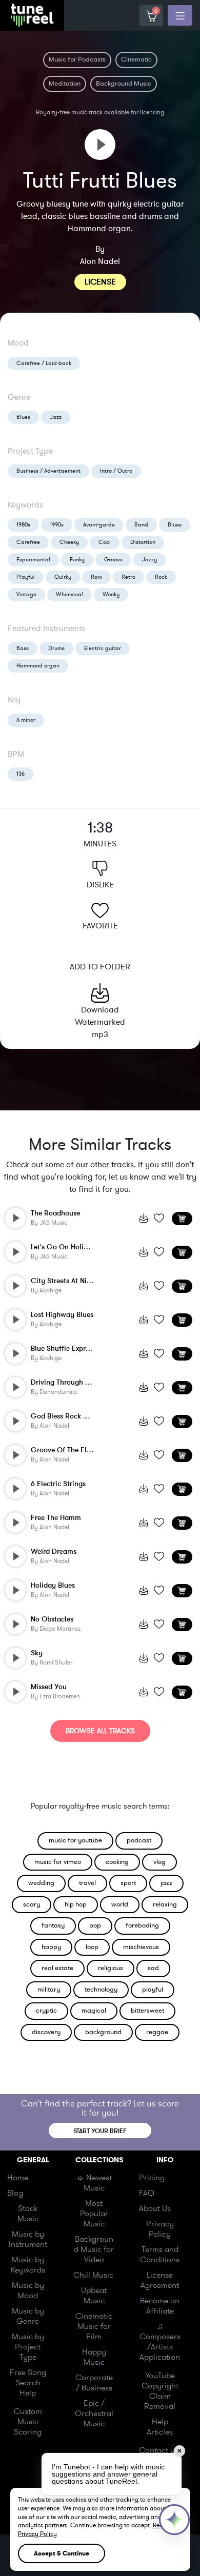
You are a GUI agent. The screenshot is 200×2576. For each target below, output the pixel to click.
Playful (26, 577)
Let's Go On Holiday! (64, 1247)
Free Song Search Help (28, 2383)
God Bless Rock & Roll (66, 1416)
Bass (23, 648)
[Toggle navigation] (180, 15)
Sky (37, 1653)
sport (128, 1883)
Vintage (26, 594)
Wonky (111, 594)
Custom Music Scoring (28, 2422)
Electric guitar (103, 648)
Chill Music (93, 2275)
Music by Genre (28, 2316)
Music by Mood (28, 2290)
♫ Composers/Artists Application (160, 2342)
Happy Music (94, 2357)
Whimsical (69, 594)
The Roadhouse (55, 1213)
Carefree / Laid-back (44, 363)
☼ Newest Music (94, 2183)
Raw (96, 577)
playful (153, 1990)
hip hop (76, 1904)
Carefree (28, 542)
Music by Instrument (28, 2239)
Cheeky (69, 542)
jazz (166, 1883)
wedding (41, 1883)
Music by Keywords (28, 2265)
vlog (159, 1862)
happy (51, 1947)
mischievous (141, 1947)
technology (101, 1990)
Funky (77, 560)
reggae (157, 2032)
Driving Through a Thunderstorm (83, 1382)
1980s (23, 525)
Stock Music (28, 2214)
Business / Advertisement (48, 471)
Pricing (152, 2178)
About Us (155, 2208)
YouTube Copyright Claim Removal (160, 2391)
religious (111, 1968)
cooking (117, 1862)
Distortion (143, 542)
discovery (46, 2032)
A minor (26, 720)
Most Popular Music (94, 2214)
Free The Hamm (56, 1518)
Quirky (63, 577)
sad (153, 1968)
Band (141, 525)
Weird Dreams (54, 1551)
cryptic (46, 2011)
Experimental (33, 560)
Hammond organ (38, 666)
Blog (15, 2193)
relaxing (165, 1904)
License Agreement (160, 2280)
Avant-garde (99, 525)
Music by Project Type (28, 2347)
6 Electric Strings (58, 1484)
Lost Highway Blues (62, 1315)
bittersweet (147, 2011)
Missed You (49, 1687)
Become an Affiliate (160, 2306)
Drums (56, 648)
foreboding (142, 1925)
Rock (161, 577)
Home (18, 2178)
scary (32, 1904)
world (120, 1904)
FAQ (147, 2193)
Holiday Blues (53, 1585)
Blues (23, 417)
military (49, 1990)
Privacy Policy (160, 2229)
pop (95, 1925)
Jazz (56, 417)
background (103, 2032)
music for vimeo (58, 1862)
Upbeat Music (94, 2296)
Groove (113, 560)
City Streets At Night (64, 1281)
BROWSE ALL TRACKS (100, 1731)
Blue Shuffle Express (63, 1348)
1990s (57, 525)
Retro (128, 577)
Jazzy (149, 560)
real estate (57, 1968)
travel (87, 1883)
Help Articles (160, 2427)
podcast (139, 1840)
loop (92, 1947)
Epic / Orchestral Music (94, 2413)
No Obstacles (52, 1619)
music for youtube (75, 1840)
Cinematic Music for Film (94, 2326)
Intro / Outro (116, 471)
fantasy (53, 1925)
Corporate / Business (94, 2383)
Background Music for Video (94, 2249)
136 (21, 774)
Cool (105, 542)
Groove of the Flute (64, 1450)
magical (94, 2011)
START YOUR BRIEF (100, 2131)
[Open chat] (174, 2520)
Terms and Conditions (160, 2255)
